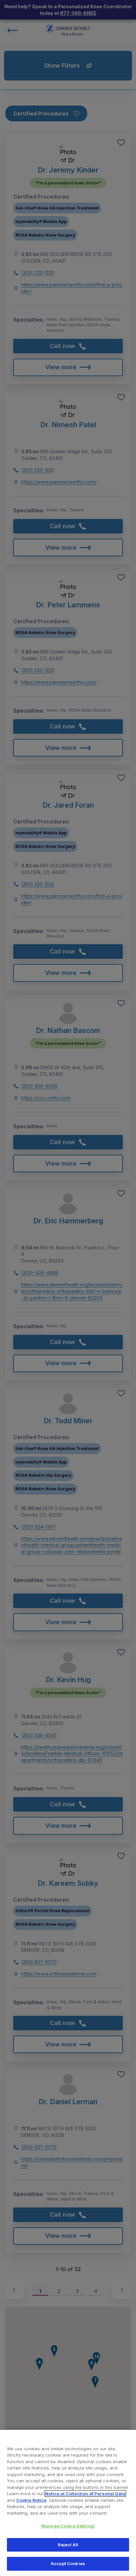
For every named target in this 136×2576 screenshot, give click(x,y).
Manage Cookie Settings (68, 2526)
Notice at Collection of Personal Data (85, 2494)
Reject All (68, 2545)
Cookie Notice (31, 2500)
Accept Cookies (68, 2563)
